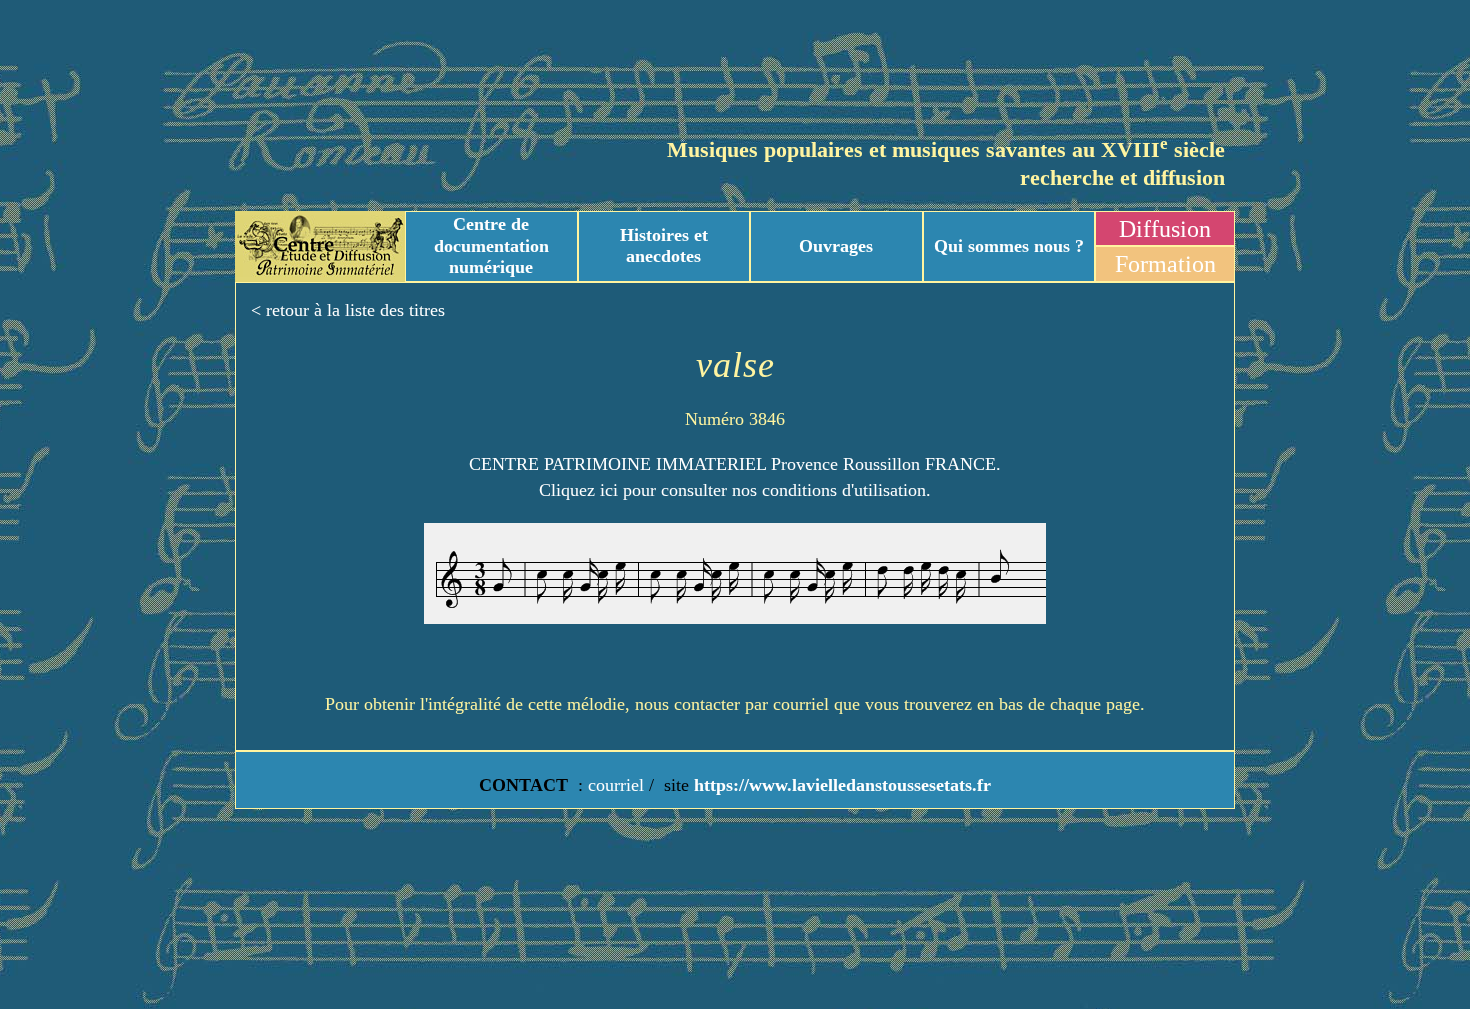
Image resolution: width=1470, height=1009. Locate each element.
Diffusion (1165, 229)
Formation (1165, 264)
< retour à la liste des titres (348, 310)
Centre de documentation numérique (491, 245)
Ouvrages (836, 246)
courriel (616, 785)
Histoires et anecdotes (664, 246)
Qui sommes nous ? (1009, 246)
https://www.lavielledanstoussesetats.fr (840, 785)
